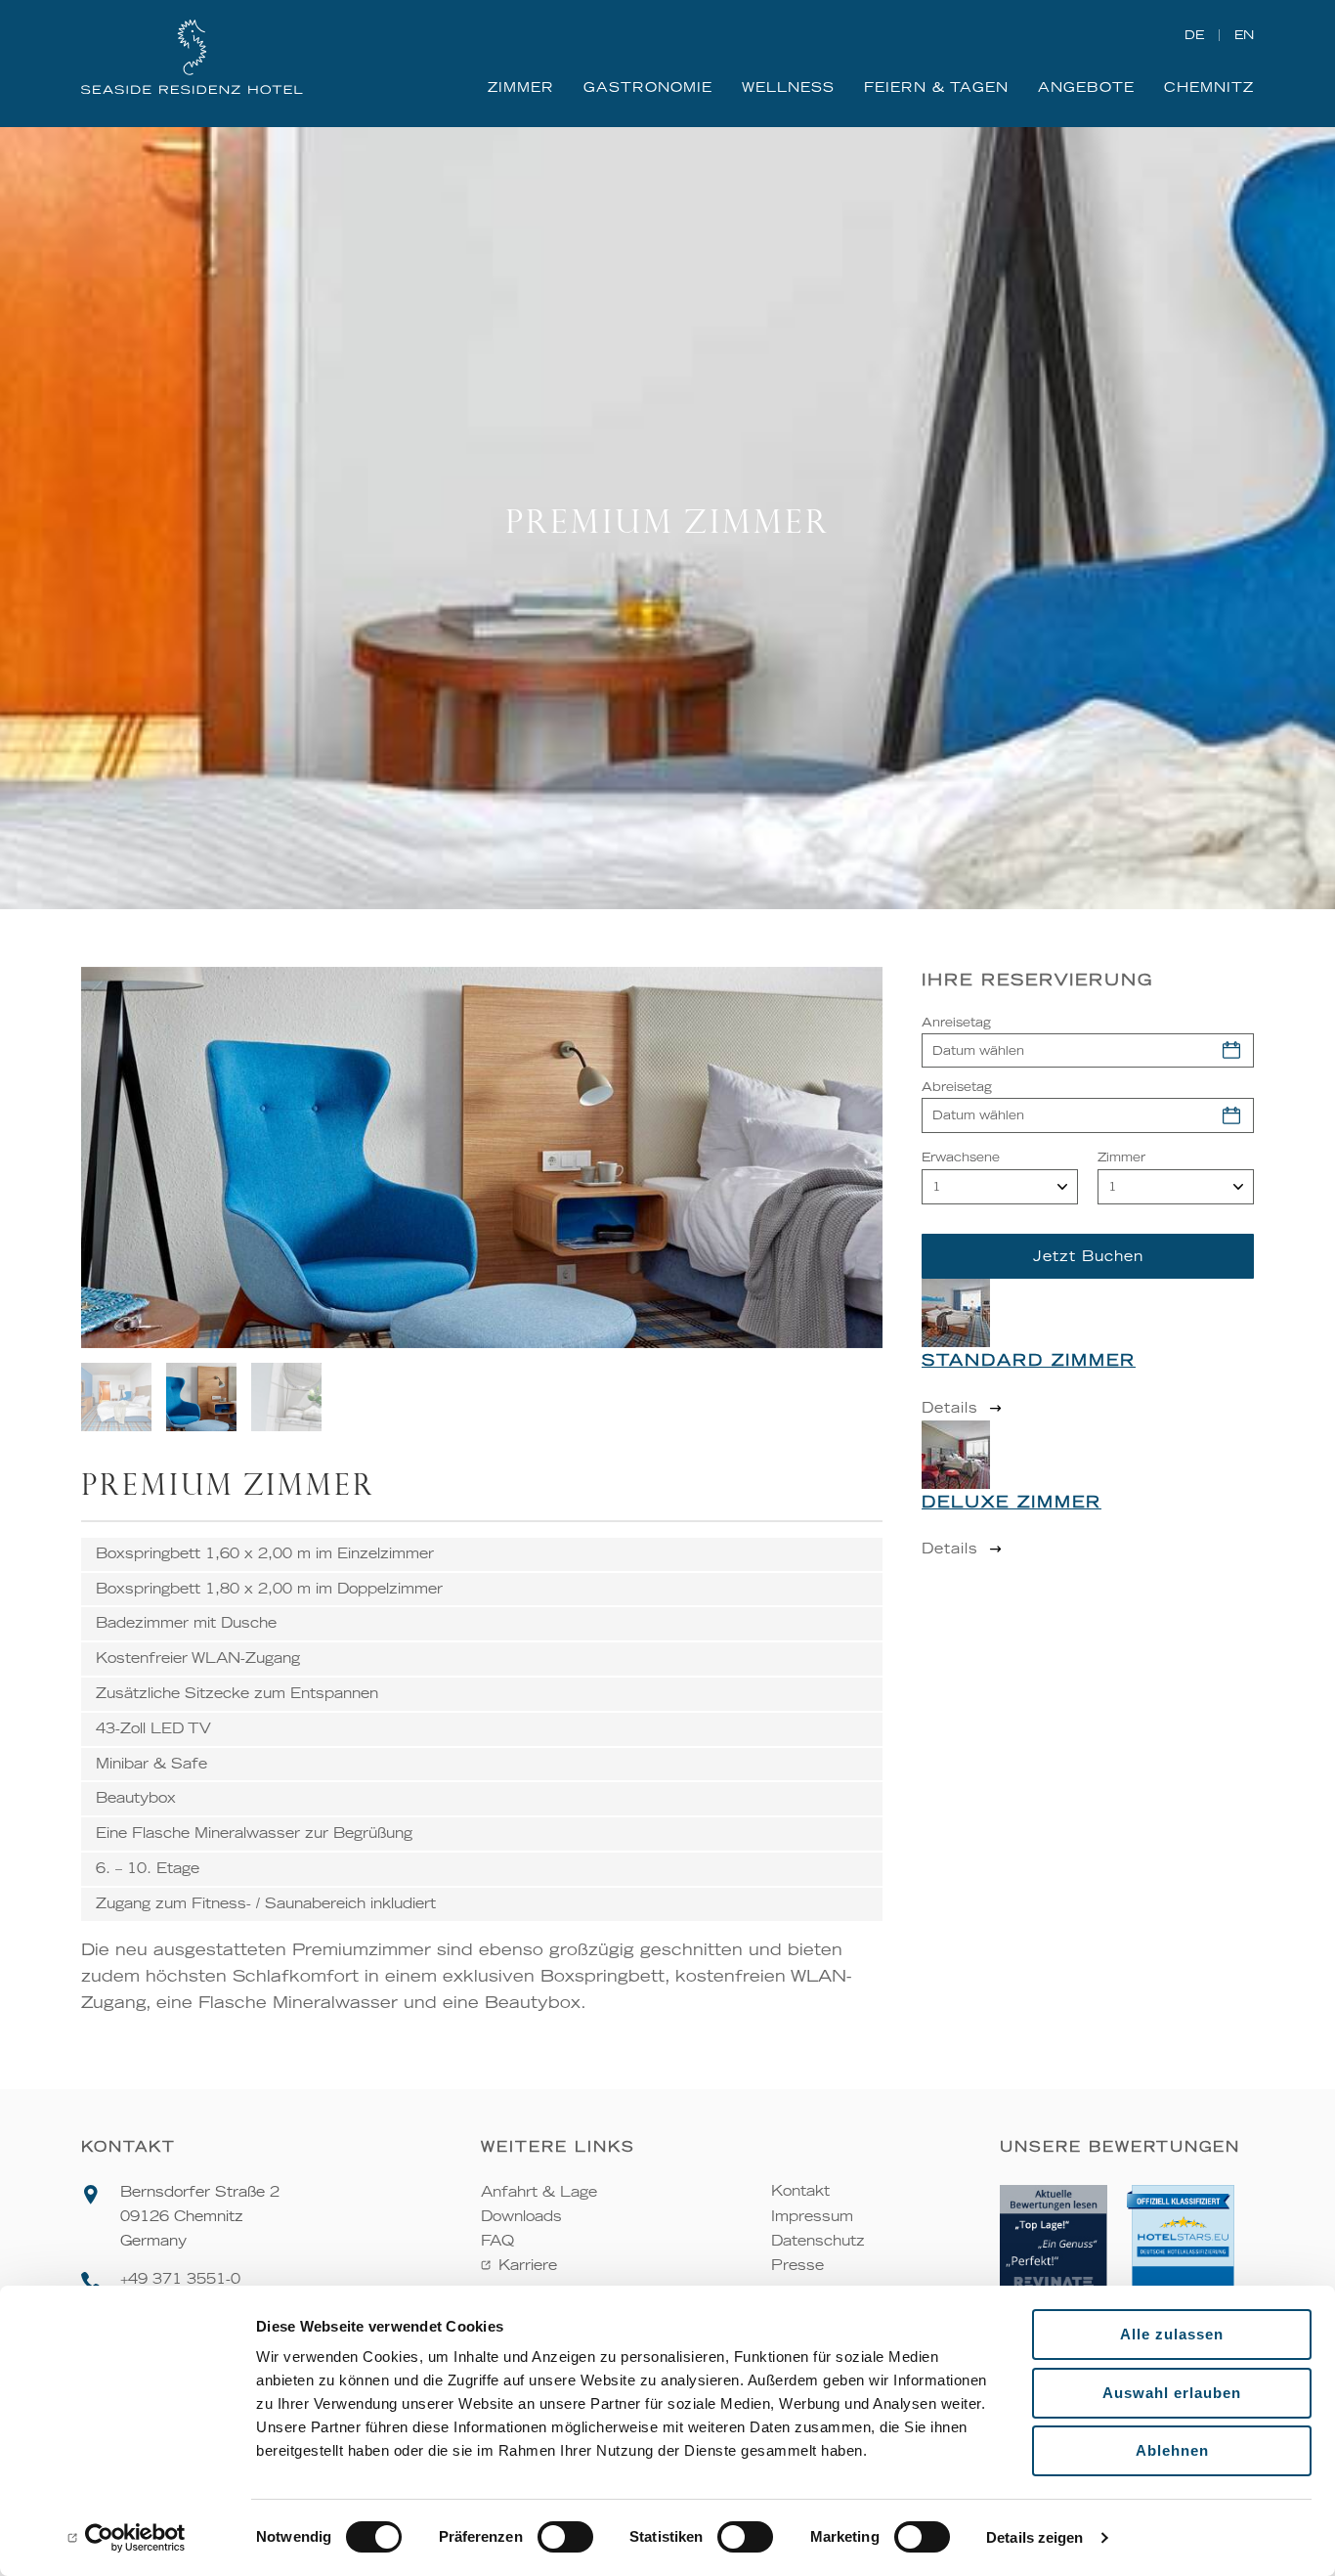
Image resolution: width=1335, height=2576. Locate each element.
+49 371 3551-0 (180, 2279)
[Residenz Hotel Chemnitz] (192, 59)
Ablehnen (1172, 2450)
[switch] (565, 2537)
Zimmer (1121, 1157)
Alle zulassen (1172, 2334)
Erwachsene (961, 1157)
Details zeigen (1034, 2537)
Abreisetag (957, 1087)
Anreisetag (956, 1022)
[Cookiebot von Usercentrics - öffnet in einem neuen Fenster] (127, 2538)
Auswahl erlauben (1172, 2393)
